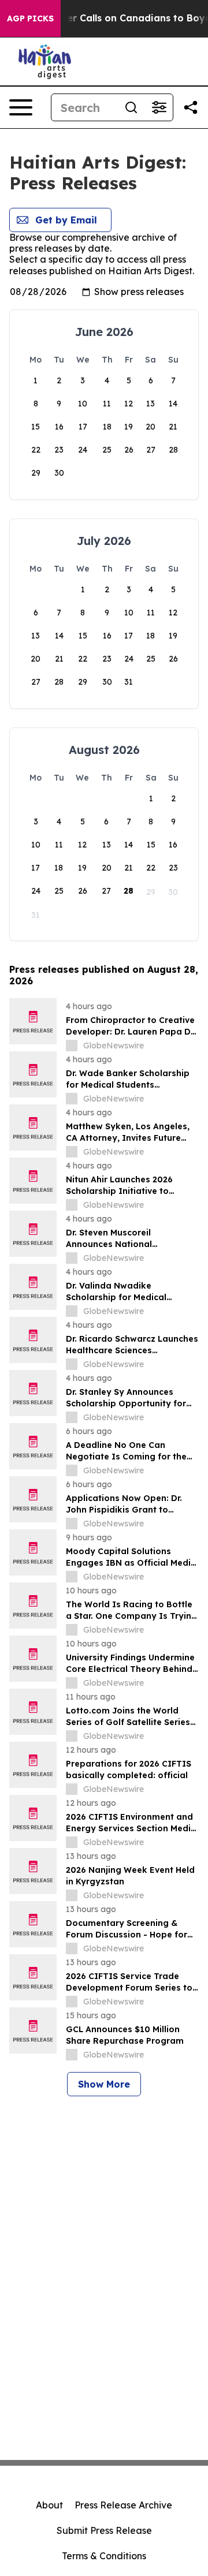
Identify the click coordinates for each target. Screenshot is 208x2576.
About (49, 2505)
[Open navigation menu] (21, 107)
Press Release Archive (123, 2505)
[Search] (131, 107)
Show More (104, 2084)
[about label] (72, 1046)
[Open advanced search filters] (159, 107)
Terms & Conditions (104, 2556)
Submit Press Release (104, 2530)
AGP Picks (30, 18)
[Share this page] (191, 107)
